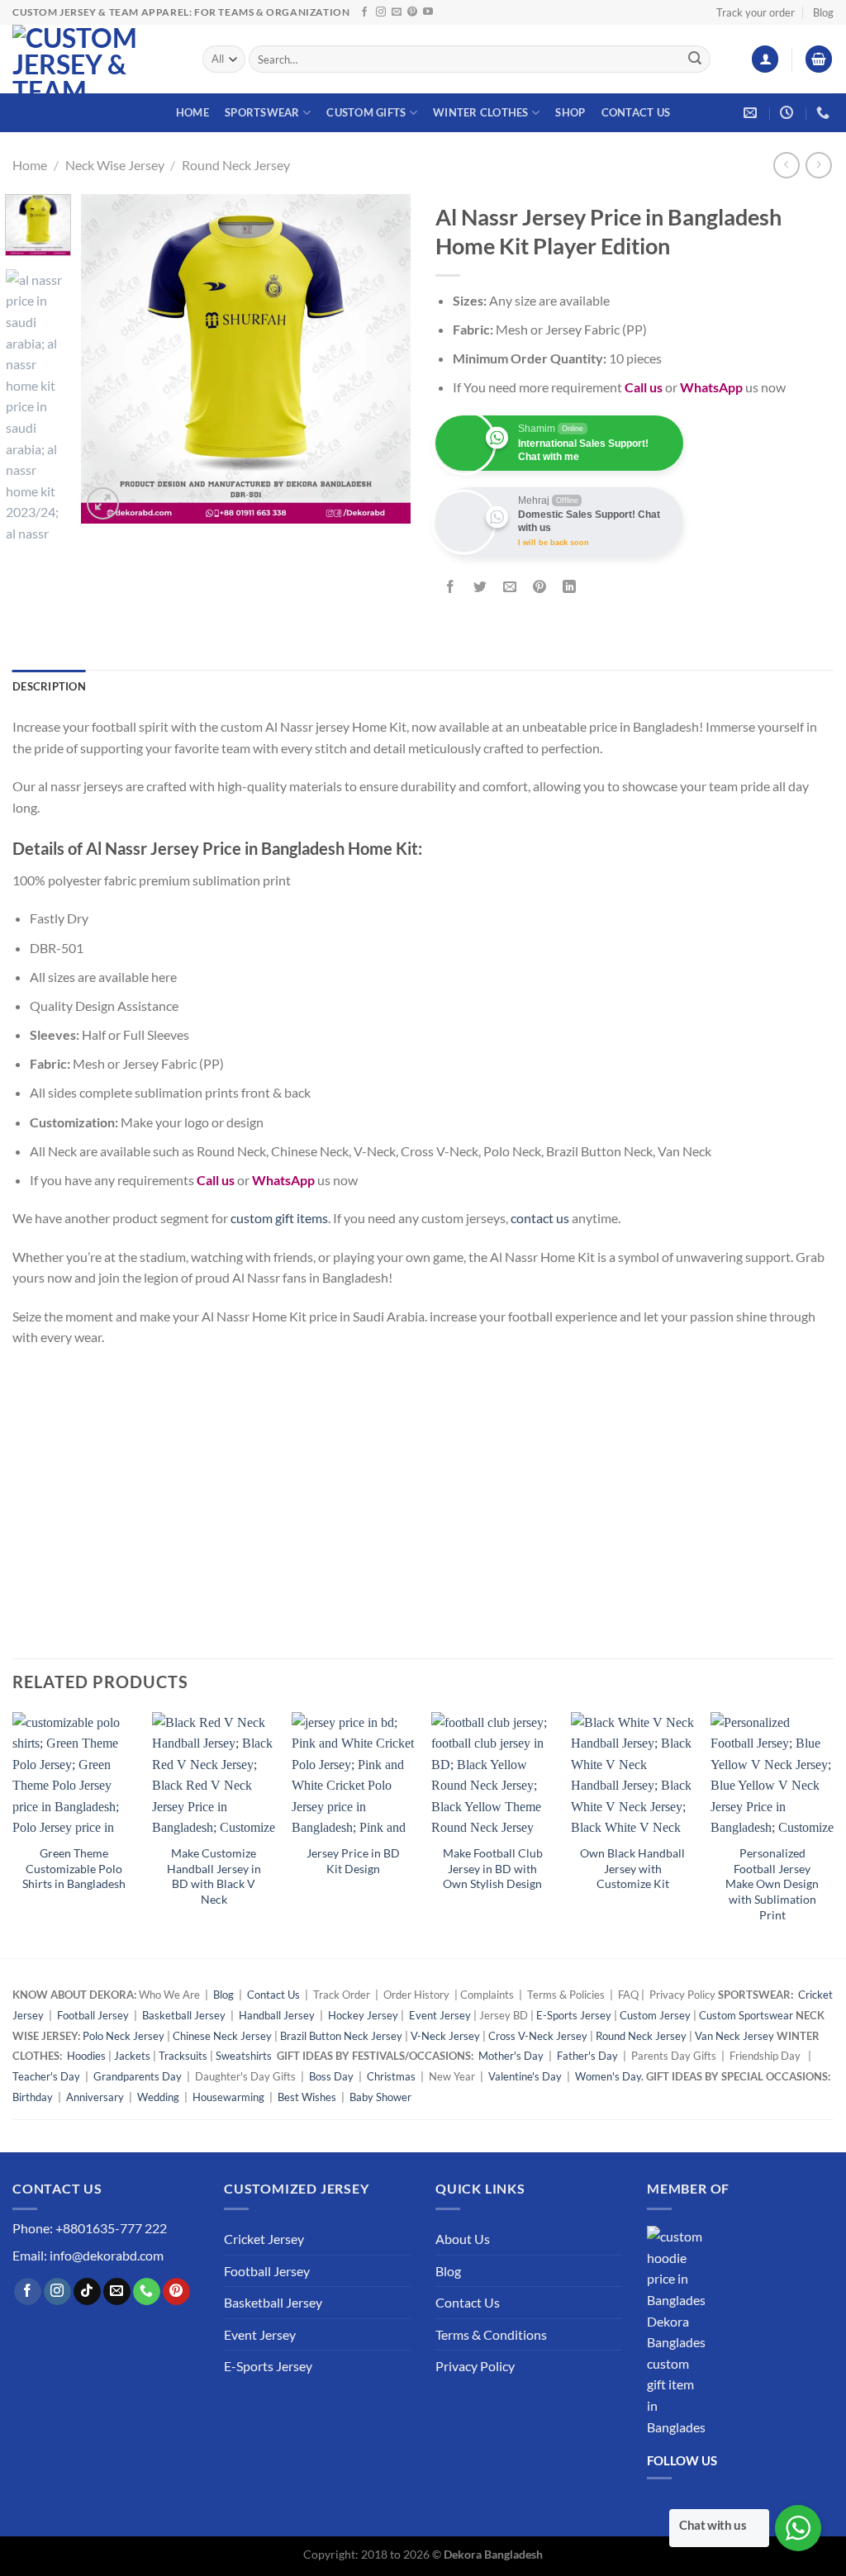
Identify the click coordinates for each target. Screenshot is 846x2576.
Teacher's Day (46, 2076)
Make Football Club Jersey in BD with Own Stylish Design (493, 1868)
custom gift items (279, 1218)
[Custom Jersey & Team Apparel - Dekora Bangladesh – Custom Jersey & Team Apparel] (95, 59)
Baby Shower (380, 2097)
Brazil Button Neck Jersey (341, 2036)
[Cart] (819, 59)
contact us (540, 1218)
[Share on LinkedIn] (570, 587)
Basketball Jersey (184, 2015)
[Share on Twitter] (480, 587)
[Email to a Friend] (510, 587)
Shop (570, 112)
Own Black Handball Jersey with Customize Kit (632, 1868)
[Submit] (695, 59)
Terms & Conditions (491, 2334)
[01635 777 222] (825, 113)
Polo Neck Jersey (124, 2036)
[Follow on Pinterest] (412, 12)
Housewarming (228, 2097)
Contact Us (636, 112)
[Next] (383, 358)
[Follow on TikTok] (87, 2292)
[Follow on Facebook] (364, 12)
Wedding (158, 2097)
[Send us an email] (397, 12)
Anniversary (95, 2097)
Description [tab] (49, 686)
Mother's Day (511, 2056)
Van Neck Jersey (734, 2036)
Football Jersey (93, 2015)
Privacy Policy (475, 2366)
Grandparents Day (138, 2076)
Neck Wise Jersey (115, 165)
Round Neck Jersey (236, 165)
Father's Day (587, 2056)
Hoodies (86, 2056)
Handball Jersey (277, 2015)
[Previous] (109, 358)
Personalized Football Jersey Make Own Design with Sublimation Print (772, 1884)
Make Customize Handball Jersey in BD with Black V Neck (214, 1876)
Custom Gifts (366, 112)
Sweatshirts (245, 2056)
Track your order (756, 12)
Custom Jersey (655, 2015)
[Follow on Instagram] (381, 12)
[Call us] (147, 2292)
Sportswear (262, 112)
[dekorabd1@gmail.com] (752, 113)
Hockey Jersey (363, 2015)
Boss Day (331, 2076)
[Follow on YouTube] (428, 12)
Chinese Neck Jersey (222, 2036)
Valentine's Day (525, 2076)
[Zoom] (103, 503)
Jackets (132, 2056)
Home (192, 112)
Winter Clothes (481, 112)
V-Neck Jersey (445, 2036)
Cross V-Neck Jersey (538, 2036)
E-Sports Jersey (574, 2015)
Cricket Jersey (264, 2239)
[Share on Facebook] (451, 587)
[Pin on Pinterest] (540, 587)
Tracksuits (183, 2056)
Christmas (391, 2076)
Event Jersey (440, 2015)
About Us (463, 2239)
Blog (823, 12)
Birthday (33, 2097)
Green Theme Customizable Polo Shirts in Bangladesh (74, 1868)
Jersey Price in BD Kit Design (353, 1861)
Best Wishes (307, 2097)
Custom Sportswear (746, 2015)
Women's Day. (609, 2076)
